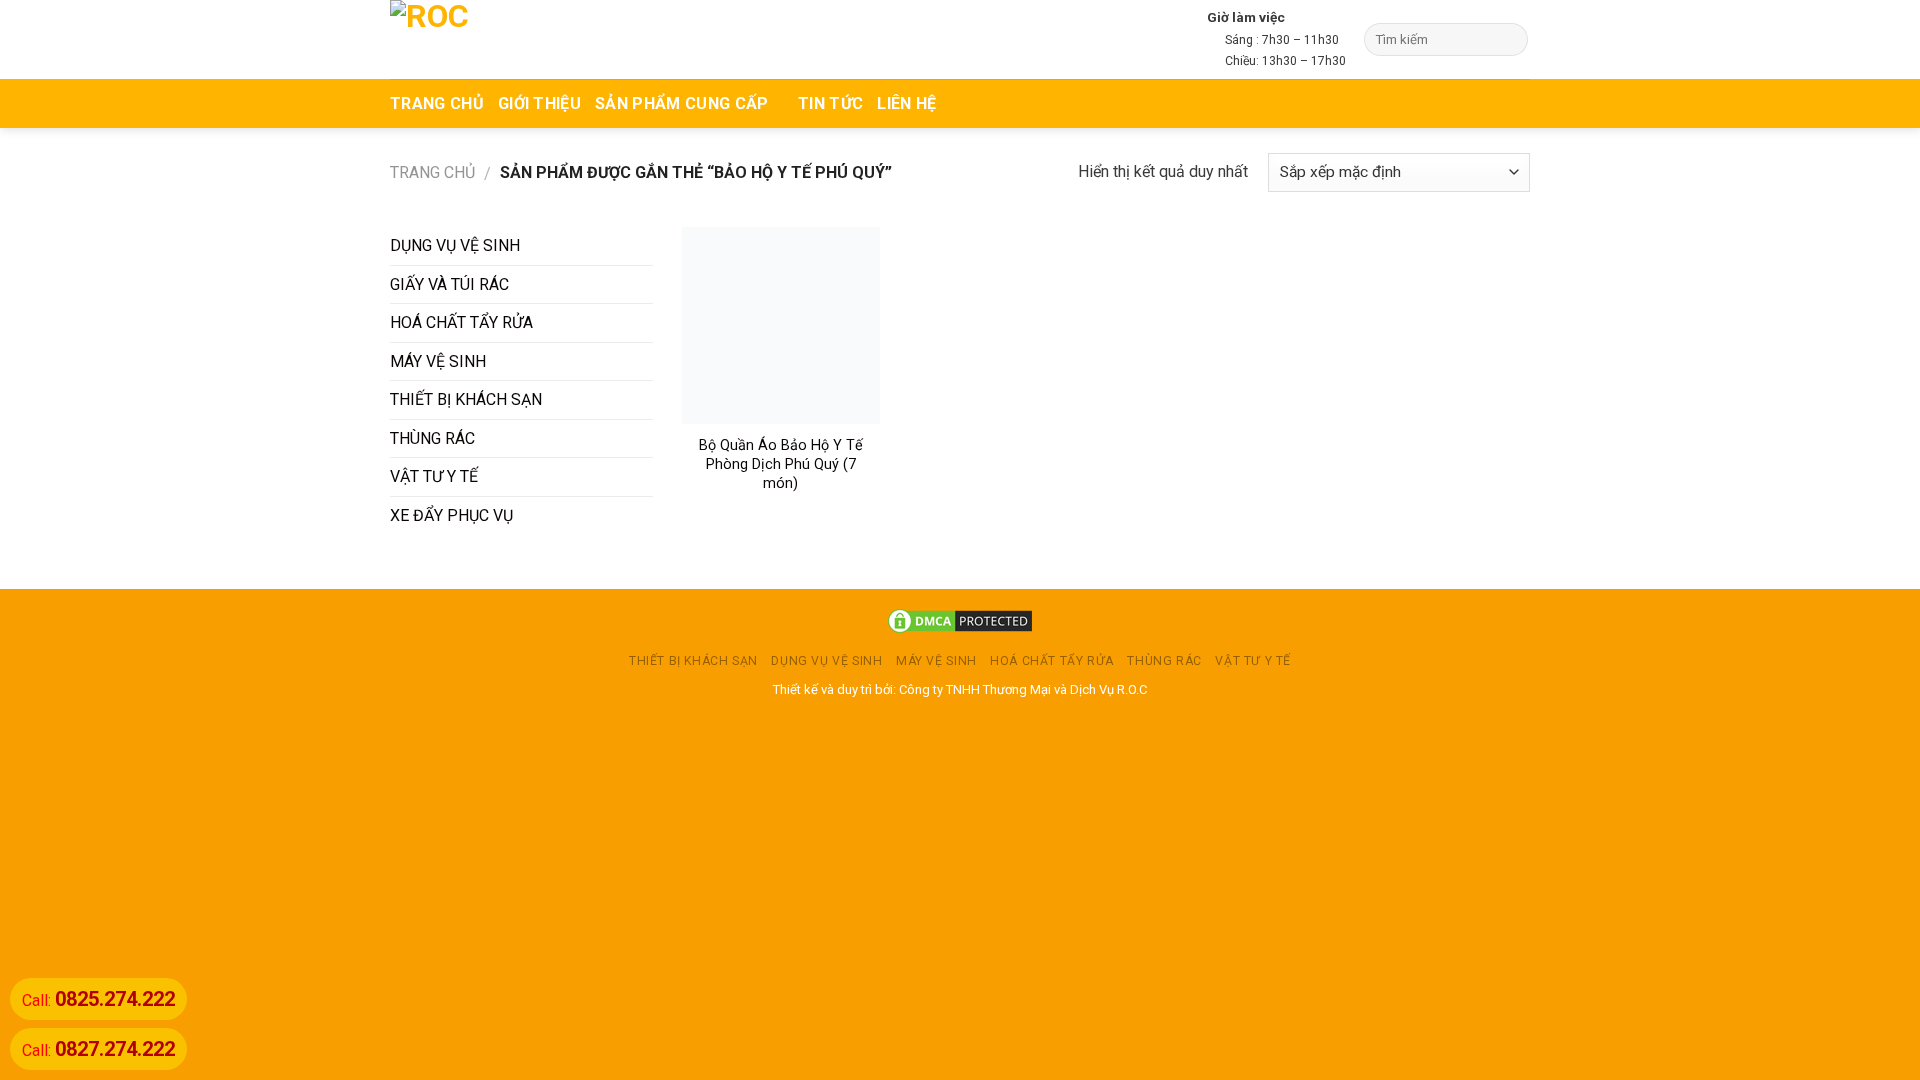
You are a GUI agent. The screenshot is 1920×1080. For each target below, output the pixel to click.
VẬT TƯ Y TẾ (434, 476)
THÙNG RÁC (432, 438)
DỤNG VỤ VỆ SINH (455, 245)
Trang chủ (432, 172)
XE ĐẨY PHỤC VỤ (451, 515)
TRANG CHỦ (437, 103)
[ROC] (467, 39)
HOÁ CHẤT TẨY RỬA (461, 322)
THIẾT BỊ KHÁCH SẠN (466, 399)
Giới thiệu (539, 103)
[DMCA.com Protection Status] (960, 620)
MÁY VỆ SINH (438, 361)
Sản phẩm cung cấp (681, 103)
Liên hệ (906, 103)
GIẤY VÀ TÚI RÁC (449, 284)
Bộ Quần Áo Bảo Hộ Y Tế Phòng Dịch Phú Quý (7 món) (781, 464)
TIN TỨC (830, 103)
